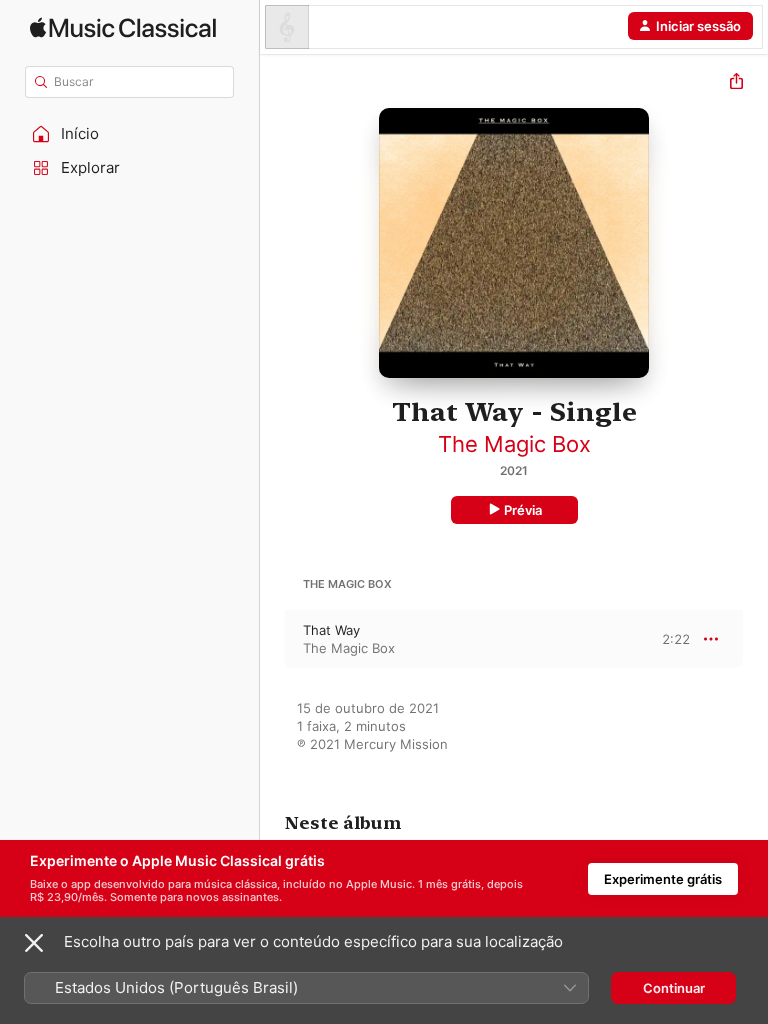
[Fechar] (34, 943)
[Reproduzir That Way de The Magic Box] (273, 639)
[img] (123, 27)
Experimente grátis (663, 879)
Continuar (674, 988)
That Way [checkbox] (331, 630)
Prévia (523, 510)
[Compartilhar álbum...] (736, 83)
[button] (130, 134)
